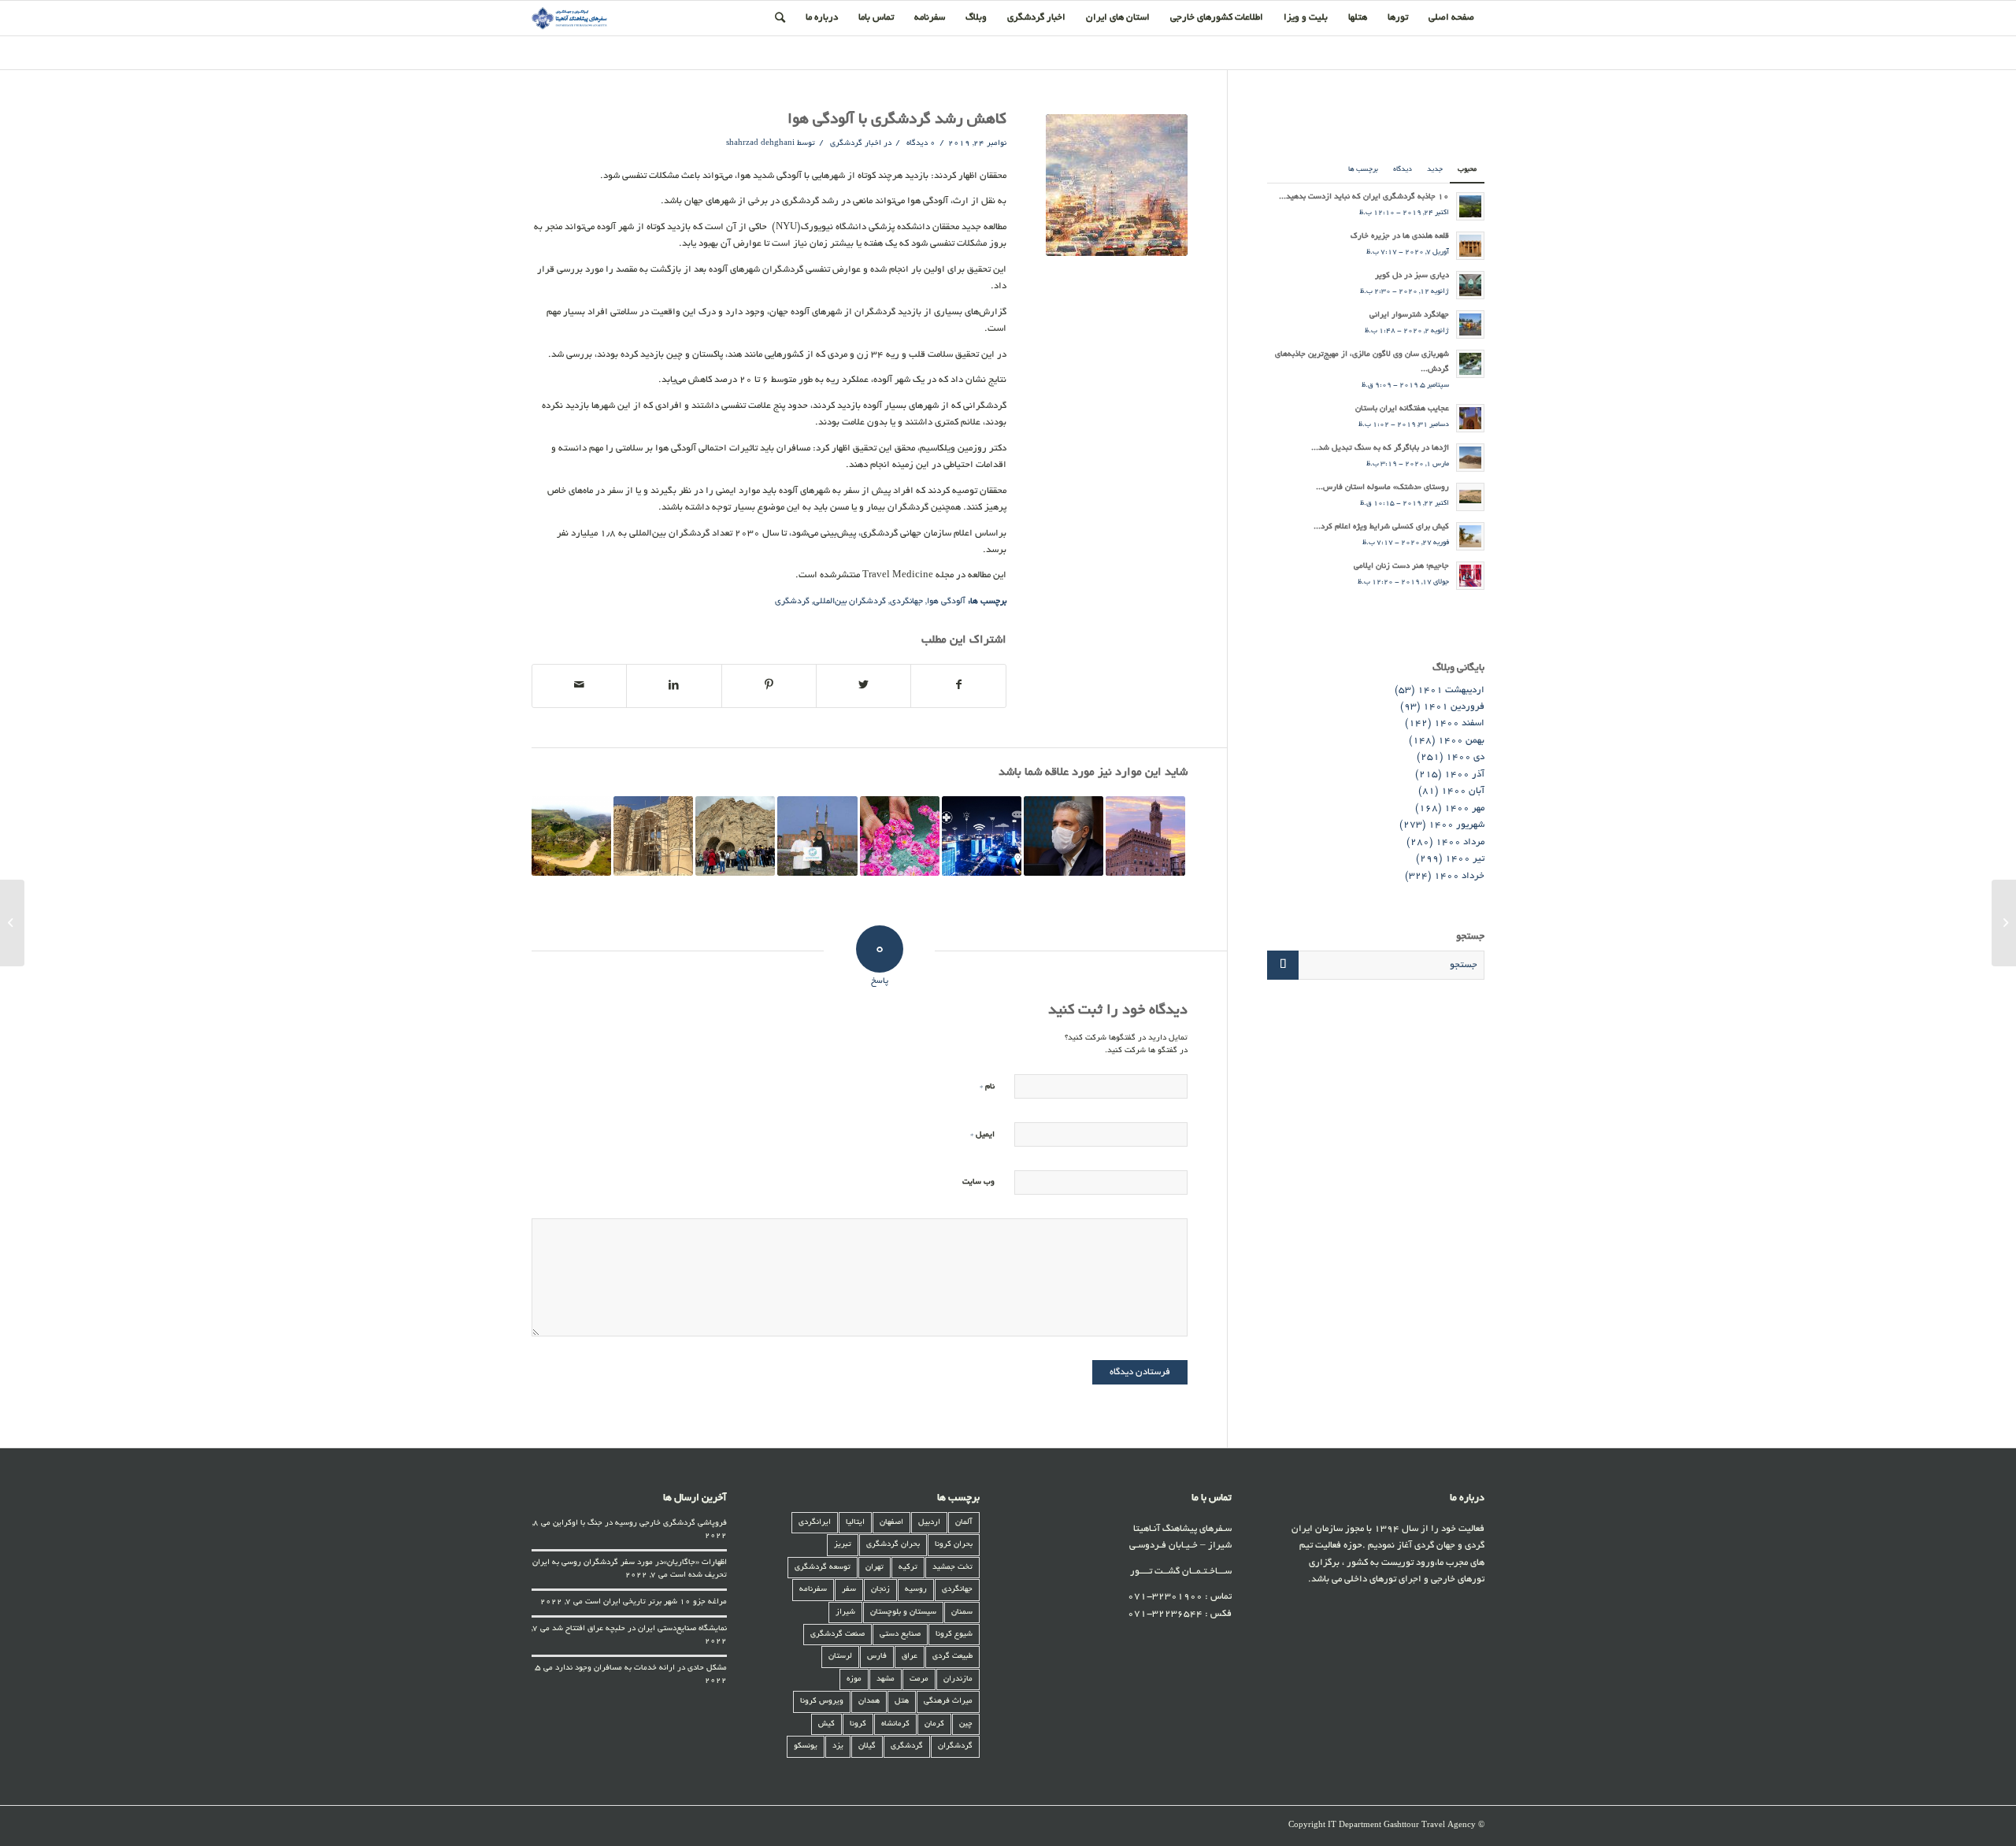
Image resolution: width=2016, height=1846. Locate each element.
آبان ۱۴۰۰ (1463, 791)
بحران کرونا (954, 1545)
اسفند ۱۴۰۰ (1459, 723)
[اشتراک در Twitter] (863, 686)
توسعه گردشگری (823, 1568)
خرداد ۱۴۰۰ (1459, 876)
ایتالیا (855, 1523)
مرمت (919, 1679)
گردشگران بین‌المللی (850, 602)
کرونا (858, 1724)
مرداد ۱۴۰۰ (1460, 842)
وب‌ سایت (978, 1182)
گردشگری (792, 602)
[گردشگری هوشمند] (982, 836)
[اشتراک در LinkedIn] (674, 686)
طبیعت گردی (952, 1657)
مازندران (958, 1679)
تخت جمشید (952, 1568)
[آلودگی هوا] (1117, 185)
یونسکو (806, 1746)
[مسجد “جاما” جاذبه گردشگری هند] (2004, 923)
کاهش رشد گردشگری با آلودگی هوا (897, 120)
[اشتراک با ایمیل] (579, 686)
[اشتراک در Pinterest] (769, 686)
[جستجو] (780, 18)
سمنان (962, 1612)
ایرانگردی (815, 1523)
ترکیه (908, 1568)
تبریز (843, 1545)
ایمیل (982, 1134)
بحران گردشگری (893, 1545)
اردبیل (929, 1523)
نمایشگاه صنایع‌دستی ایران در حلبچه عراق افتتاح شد (639, 1629)
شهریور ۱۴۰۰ (1456, 825)
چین (966, 1724)
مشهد (886, 1679)
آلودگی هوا (946, 602)
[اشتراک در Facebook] (958, 686)
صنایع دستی (900, 1635)
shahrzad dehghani (760, 144)
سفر (849, 1590)
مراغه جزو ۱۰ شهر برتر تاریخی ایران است (656, 1602)
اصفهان (891, 1523)
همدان (869, 1701)
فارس (877, 1657)
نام (987, 1086)
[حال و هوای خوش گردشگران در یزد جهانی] (817, 836)
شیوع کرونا (954, 1635)
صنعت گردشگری (838, 1635)
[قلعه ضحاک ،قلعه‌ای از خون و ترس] (571, 836)
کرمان (934, 1724)
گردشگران (955, 1746)
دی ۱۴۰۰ (1465, 757)
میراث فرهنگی (948, 1701)
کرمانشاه (895, 1724)
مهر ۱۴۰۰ (1464, 808)
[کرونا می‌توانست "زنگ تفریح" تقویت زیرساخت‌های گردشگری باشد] (735, 836)
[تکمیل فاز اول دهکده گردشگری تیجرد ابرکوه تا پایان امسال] (653, 836)
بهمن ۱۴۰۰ (1461, 741)
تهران (875, 1568)
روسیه (916, 1590)
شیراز (845, 1612)
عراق (910, 1657)
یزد (838, 1746)
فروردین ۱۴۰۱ (1454, 707)
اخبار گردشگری (856, 144)
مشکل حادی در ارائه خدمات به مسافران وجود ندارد (641, 1668)
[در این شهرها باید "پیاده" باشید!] (1145, 836)
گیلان (867, 1746)
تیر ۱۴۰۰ (1465, 859)
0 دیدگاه (920, 144)
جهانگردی (906, 602)
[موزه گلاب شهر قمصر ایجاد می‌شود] (900, 836)
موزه (854, 1679)
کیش (826, 1724)
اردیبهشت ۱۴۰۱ (1451, 690)
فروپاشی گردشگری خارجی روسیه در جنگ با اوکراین (640, 1524)
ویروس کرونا (822, 1701)
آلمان (964, 1523)
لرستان (840, 1657)
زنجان (880, 1590)
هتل (902, 1701)
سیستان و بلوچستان (903, 1612)
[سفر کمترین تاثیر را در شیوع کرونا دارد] (1064, 836)
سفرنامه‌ (813, 1590)
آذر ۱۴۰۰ (1464, 775)
